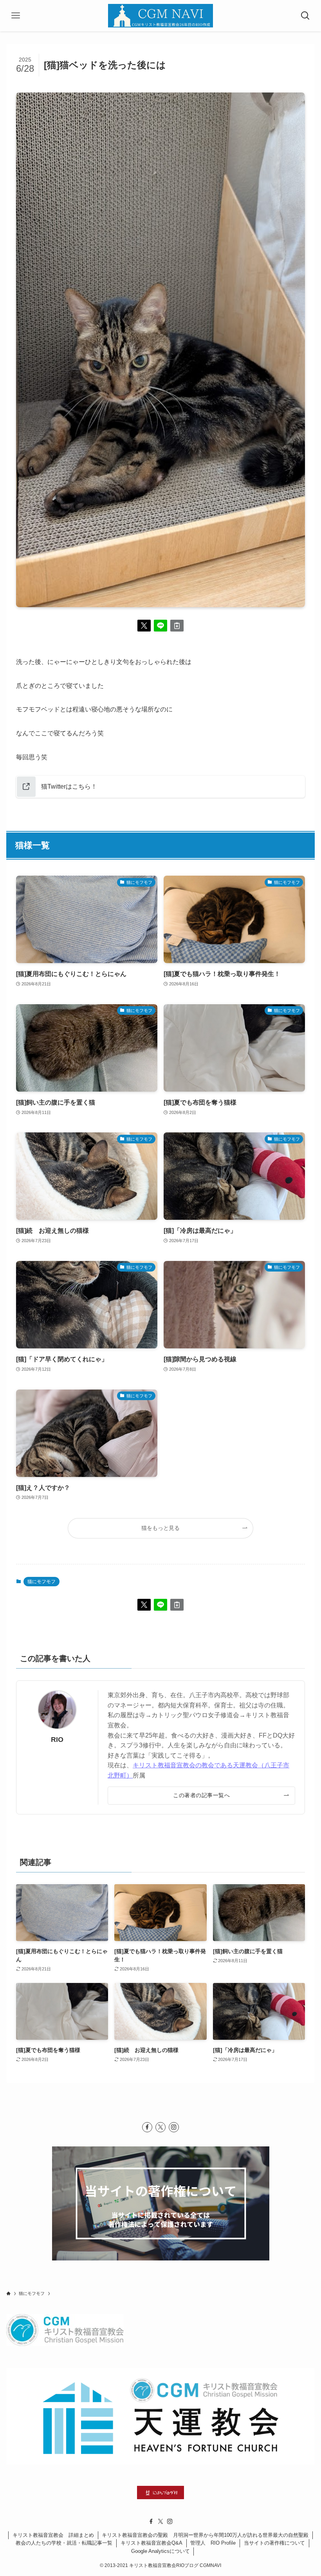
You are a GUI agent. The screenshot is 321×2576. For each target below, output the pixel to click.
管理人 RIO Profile (213, 2543)
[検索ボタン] (305, 16)
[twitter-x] (160, 2127)
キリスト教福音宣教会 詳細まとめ (53, 2535)
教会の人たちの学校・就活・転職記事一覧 (64, 2543)
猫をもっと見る (160, 1528)
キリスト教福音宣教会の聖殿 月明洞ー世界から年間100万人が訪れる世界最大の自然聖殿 (205, 2535)
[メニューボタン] (16, 16)
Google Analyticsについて (160, 2551)
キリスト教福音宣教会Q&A (151, 2543)
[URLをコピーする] (177, 626)
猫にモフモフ (41, 1582)
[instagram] (174, 2127)
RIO (57, 1740)
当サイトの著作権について (274, 2543)
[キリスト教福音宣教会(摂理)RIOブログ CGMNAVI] (160, 16)
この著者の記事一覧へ (201, 1795)
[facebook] (147, 2127)
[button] (144, 626)
